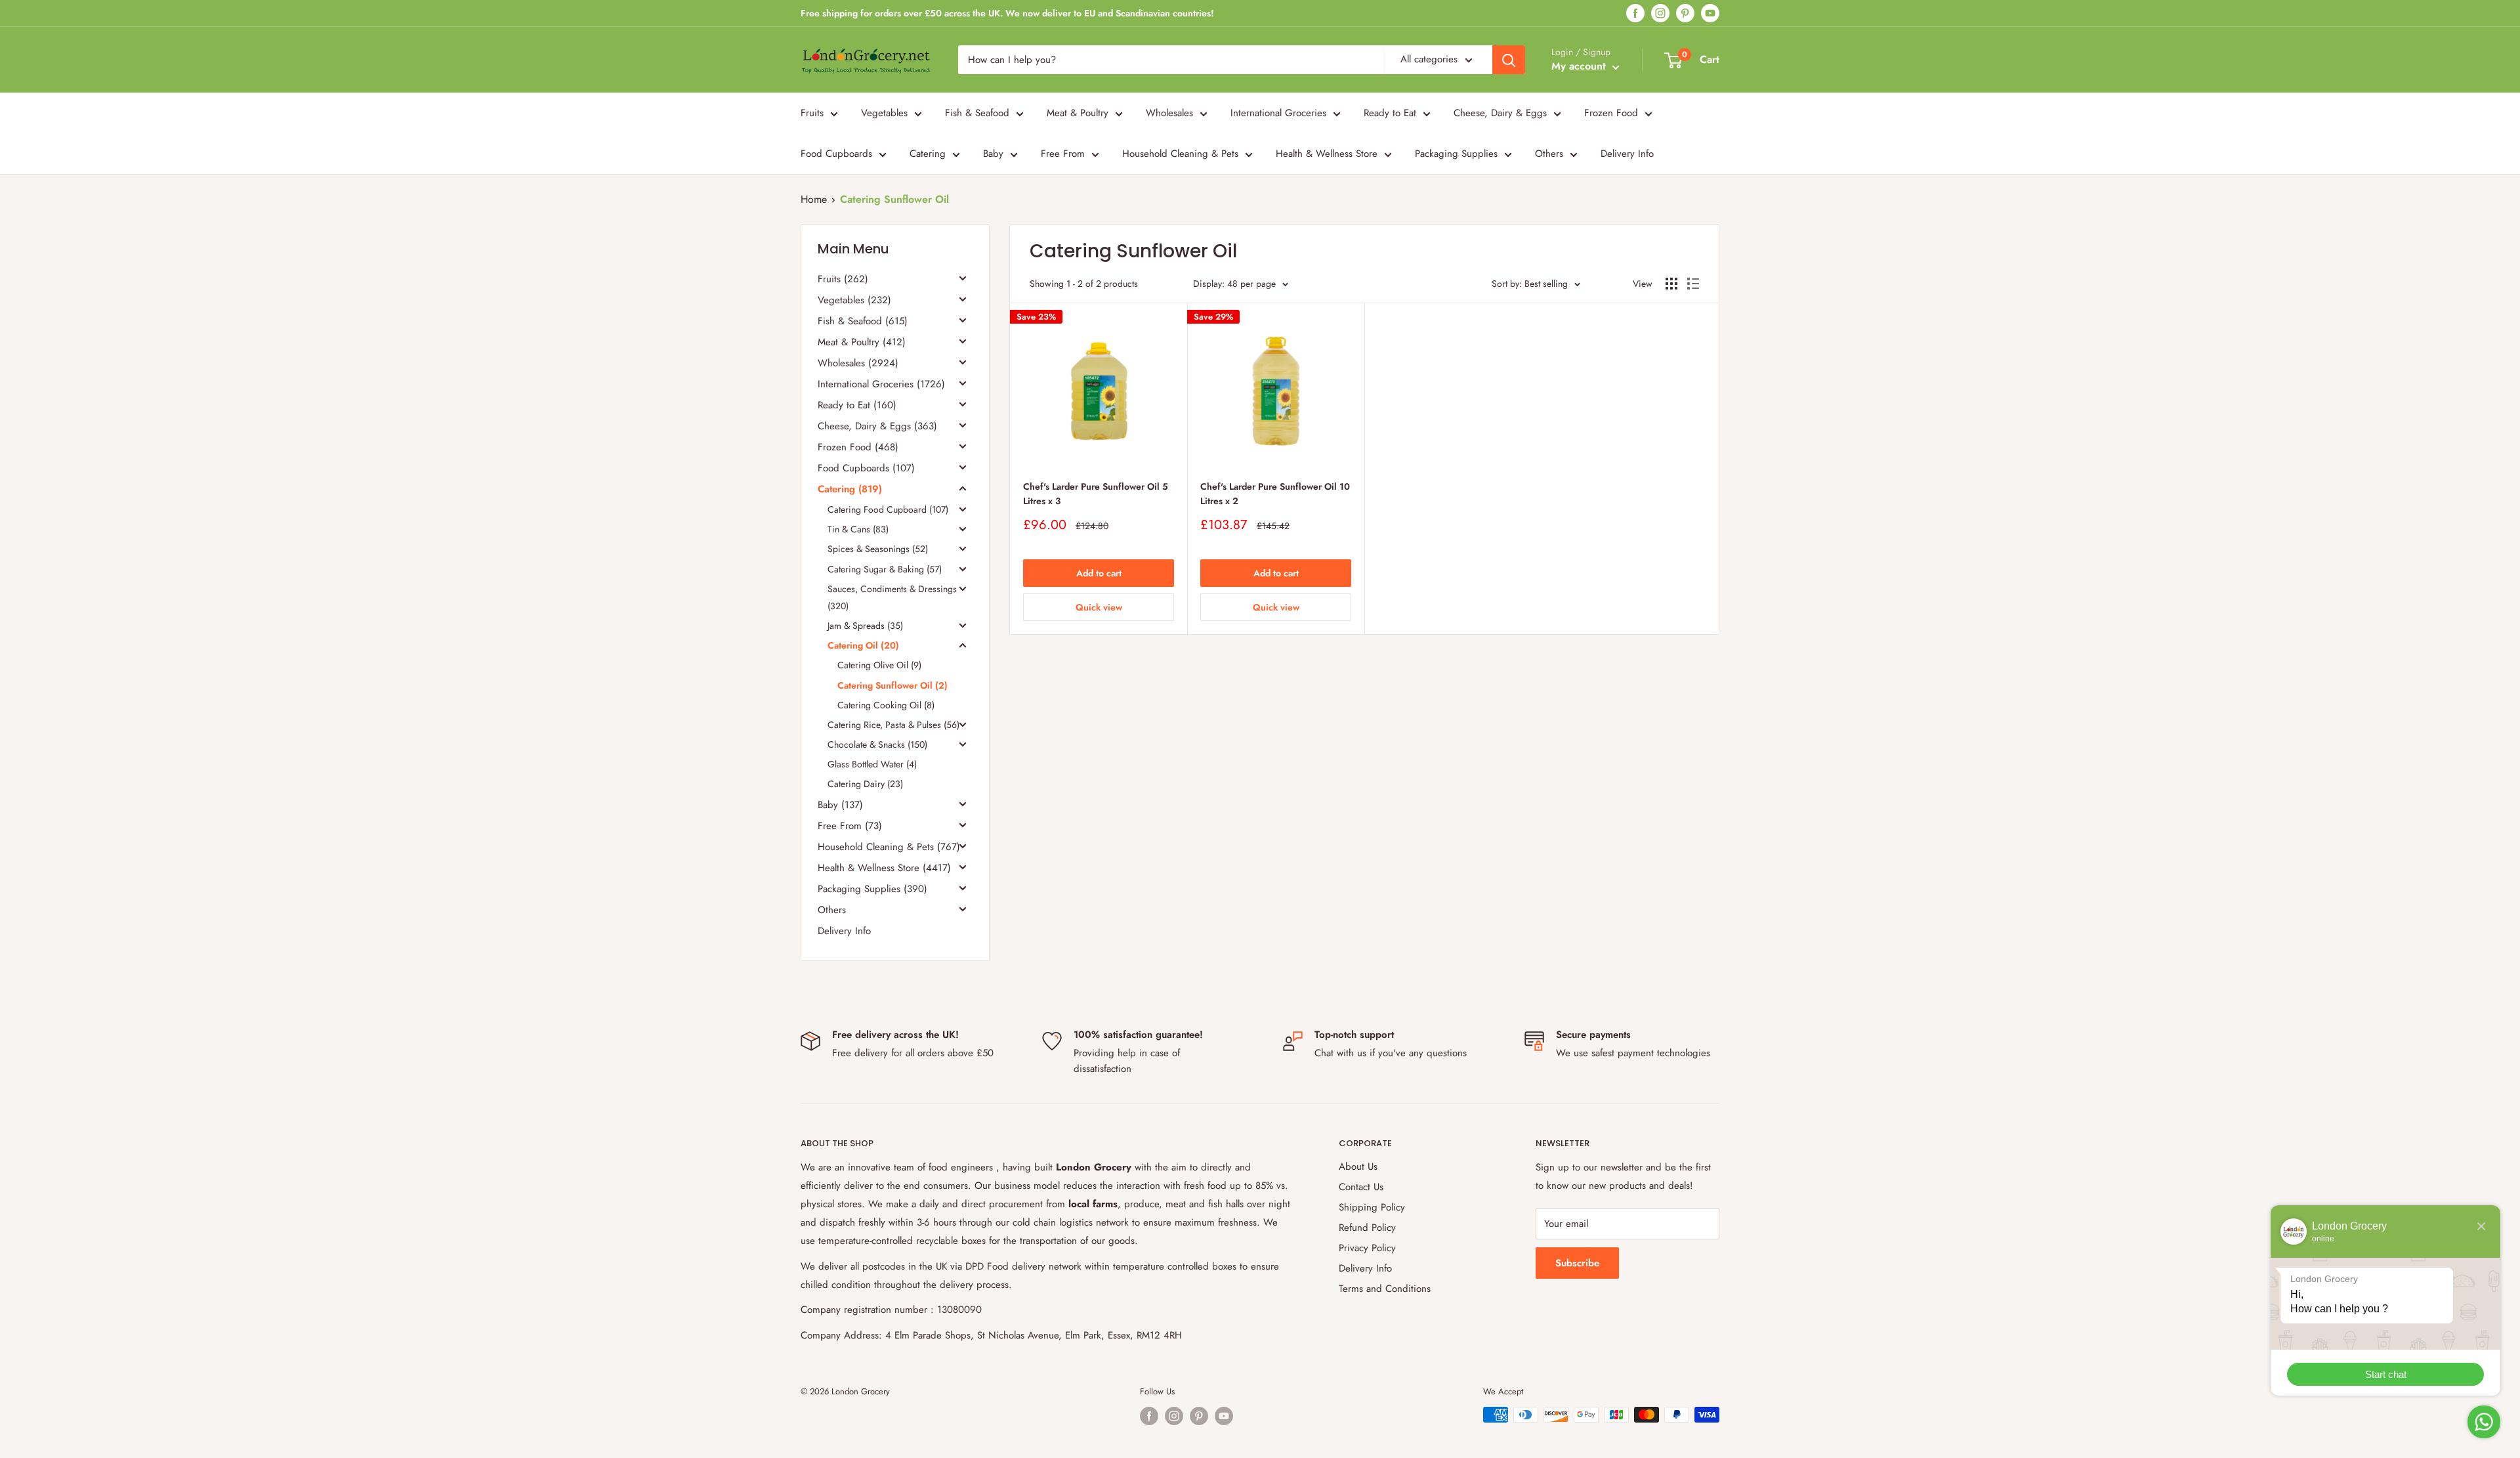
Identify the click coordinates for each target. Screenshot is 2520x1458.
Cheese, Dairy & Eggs (1500, 113)
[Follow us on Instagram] (1660, 13)
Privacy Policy (1367, 1248)
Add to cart (1099, 573)
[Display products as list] (1693, 284)
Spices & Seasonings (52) (878, 549)
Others (1549, 154)
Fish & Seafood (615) (863, 321)
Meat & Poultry (1078, 113)
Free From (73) (850, 826)
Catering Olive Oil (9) (879, 665)
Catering (928, 154)
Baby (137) (840, 805)
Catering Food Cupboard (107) (888, 509)
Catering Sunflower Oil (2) (892, 685)
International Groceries (1278, 113)
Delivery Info (1627, 154)
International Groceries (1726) (881, 384)
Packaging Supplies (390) (872, 889)
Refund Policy (1367, 1228)
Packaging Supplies (1456, 154)
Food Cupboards (836, 154)
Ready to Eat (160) (857, 405)
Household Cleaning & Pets (1180, 154)
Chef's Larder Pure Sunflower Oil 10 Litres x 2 (1275, 494)
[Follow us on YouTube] (1710, 13)
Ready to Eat (1390, 113)
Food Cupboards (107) (866, 468)
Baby (993, 154)
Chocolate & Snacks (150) (877, 744)
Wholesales (1169, 113)
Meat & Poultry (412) (862, 342)
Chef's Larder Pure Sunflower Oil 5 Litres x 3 (1096, 494)
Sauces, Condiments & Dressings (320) (892, 597)
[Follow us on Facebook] (1635, 13)
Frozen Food (1611, 113)
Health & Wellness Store (1327, 154)
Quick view (1099, 607)
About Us (1358, 1167)
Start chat (2386, 1374)
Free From (1063, 154)
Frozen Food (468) (858, 447)
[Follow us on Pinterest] (1685, 13)
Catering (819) (850, 489)
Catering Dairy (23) (865, 784)
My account (1580, 66)
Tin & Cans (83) (858, 529)
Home (814, 199)
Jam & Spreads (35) (865, 626)
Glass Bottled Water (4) (872, 764)
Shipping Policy (1372, 1207)
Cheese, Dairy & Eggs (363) (877, 426)
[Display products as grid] (1671, 284)
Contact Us (1361, 1187)
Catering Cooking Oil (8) (886, 705)
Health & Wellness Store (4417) (884, 868)
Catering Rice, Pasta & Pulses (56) (893, 725)
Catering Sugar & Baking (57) (885, 569)
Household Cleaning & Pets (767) (889, 847)
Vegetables (884, 113)
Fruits (812, 113)
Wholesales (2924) (858, 363)
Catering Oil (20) (863, 645)
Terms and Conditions (1385, 1289)
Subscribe (1577, 1263)
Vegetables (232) (854, 300)
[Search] (1509, 60)
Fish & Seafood (977, 113)
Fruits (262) (843, 279)
